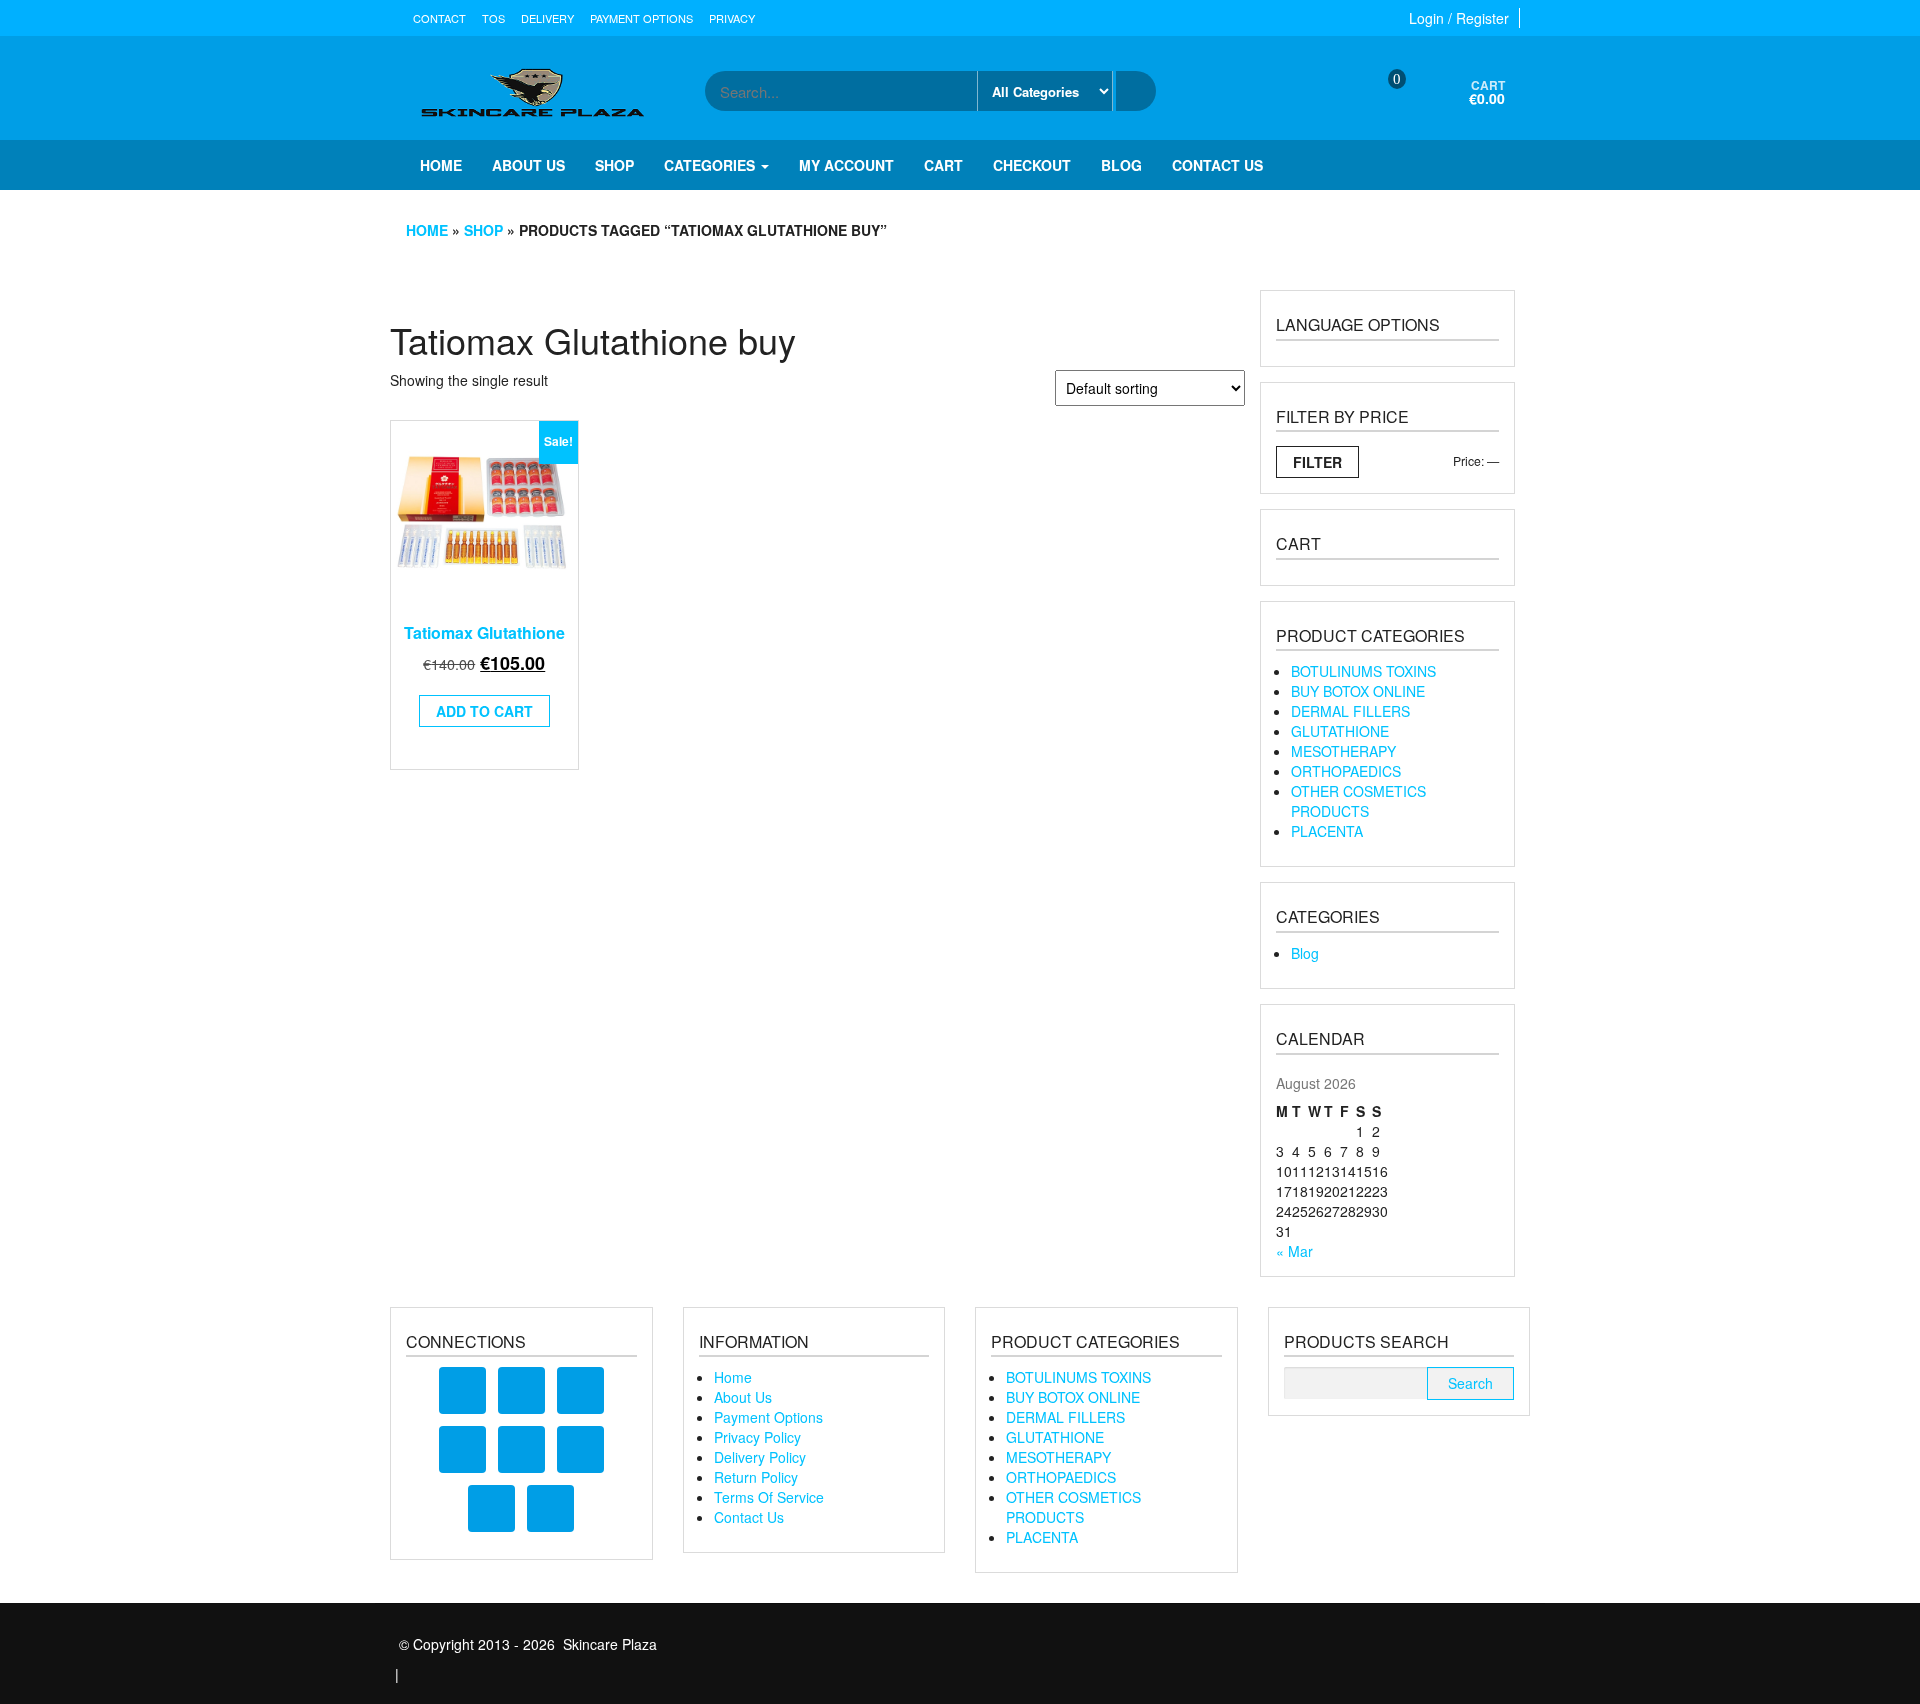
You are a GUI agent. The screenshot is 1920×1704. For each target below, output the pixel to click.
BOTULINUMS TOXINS (1363, 671)
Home (441, 165)
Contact (439, 18)
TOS (493, 18)
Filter (1317, 462)
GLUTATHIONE (1340, 731)
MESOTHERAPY (1343, 751)
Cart (943, 165)
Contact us (1217, 165)
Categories (711, 165)
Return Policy (756, 1477)
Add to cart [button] (484, 711)
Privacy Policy (757, 1437)
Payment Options (641, 18)
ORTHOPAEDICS (1346, 771)
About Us (743, 1397)
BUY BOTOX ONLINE (1358, 691)
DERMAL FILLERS (1350, 711)
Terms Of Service (769, 1497)
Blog (1121, 165)
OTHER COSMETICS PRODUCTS (1358, 801)
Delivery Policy (760, 1457)
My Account (846, 165)
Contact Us (749, 1517)
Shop (614, 165)
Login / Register (1459, 18)
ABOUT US (528, 165)
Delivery (547, 18)
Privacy (732, 18)
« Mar (1294, 1251)
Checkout (1032, 165)
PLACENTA (1327, 831)
